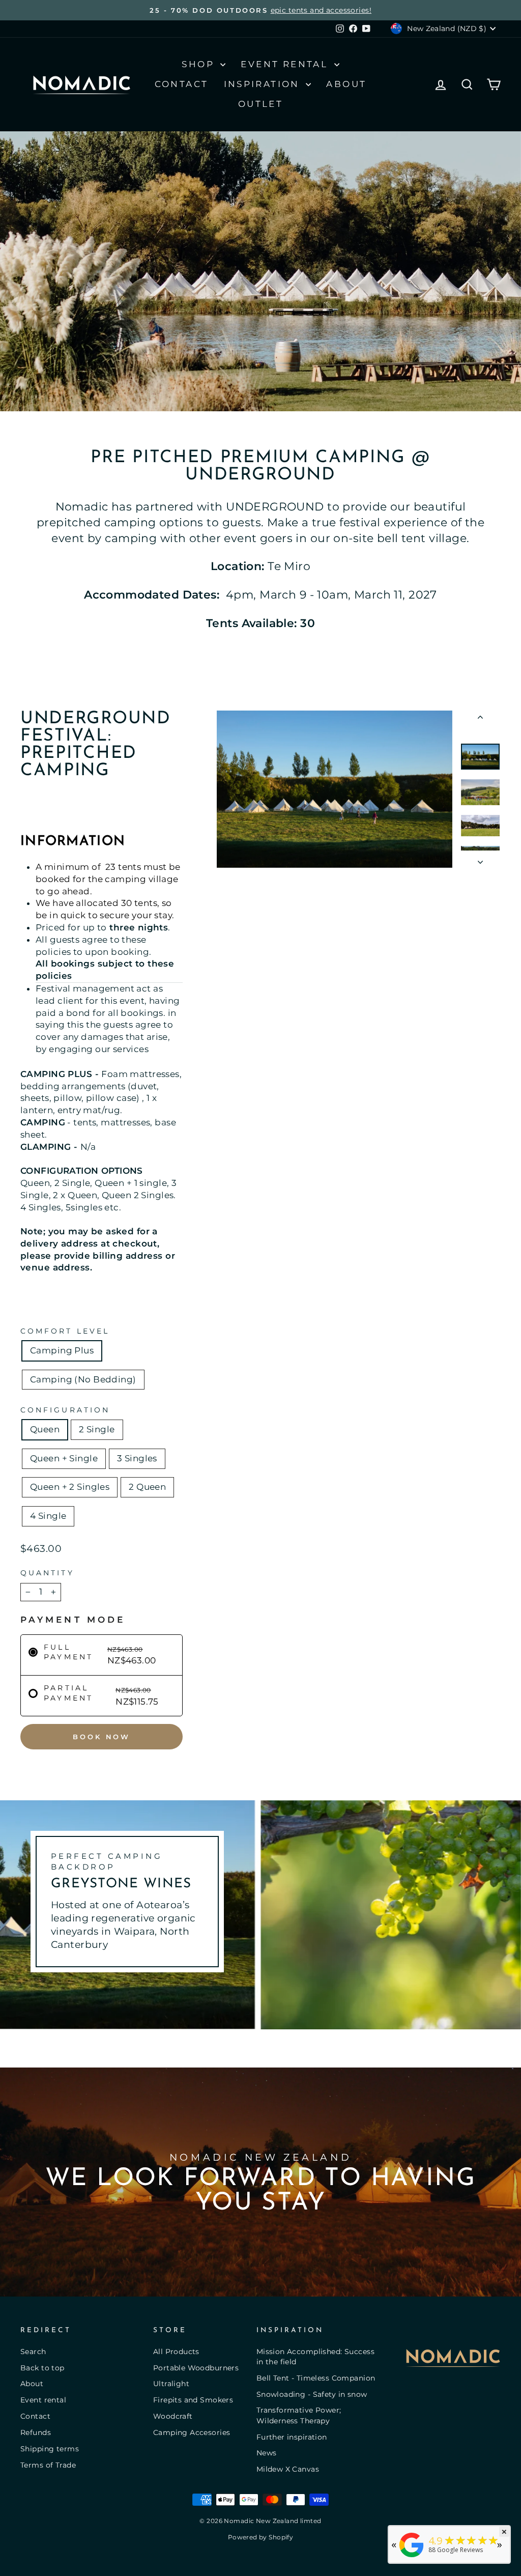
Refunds (36, 2432)
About (346, 84)
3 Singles (137, 1458)
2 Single (97, 1429)
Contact (182, 84)
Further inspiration (292, 2437)
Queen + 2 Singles (70, 1487)
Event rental (43, 2400)
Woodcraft (173, 2416)
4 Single (48, 1516)
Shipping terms (50, 2449)
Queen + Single (64, 1458)
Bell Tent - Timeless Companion (316, 2378)
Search (33, 2352)
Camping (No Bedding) (83, 1379)
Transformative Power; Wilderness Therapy (299, 2415)
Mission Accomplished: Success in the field (315, 2357)
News (267, 2453)
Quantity (47, 1573)
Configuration (65, 1410)
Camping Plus (62, 1350)
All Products (176, 2352)
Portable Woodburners (196, 2368)
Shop (200, 64)
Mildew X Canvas (288, 2469)
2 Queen (147, 1487)
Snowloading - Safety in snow (312, 2394)
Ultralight (171, 2384)
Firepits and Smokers (193, 2400)
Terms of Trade (48, 2465)
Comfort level (65, 1331)
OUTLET (260, 104)
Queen (45, 1429)
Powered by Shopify (261, 2537)
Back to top (42, 2368)
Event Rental (286, 64)
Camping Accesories (192, 2432)
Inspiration (264, 84)
